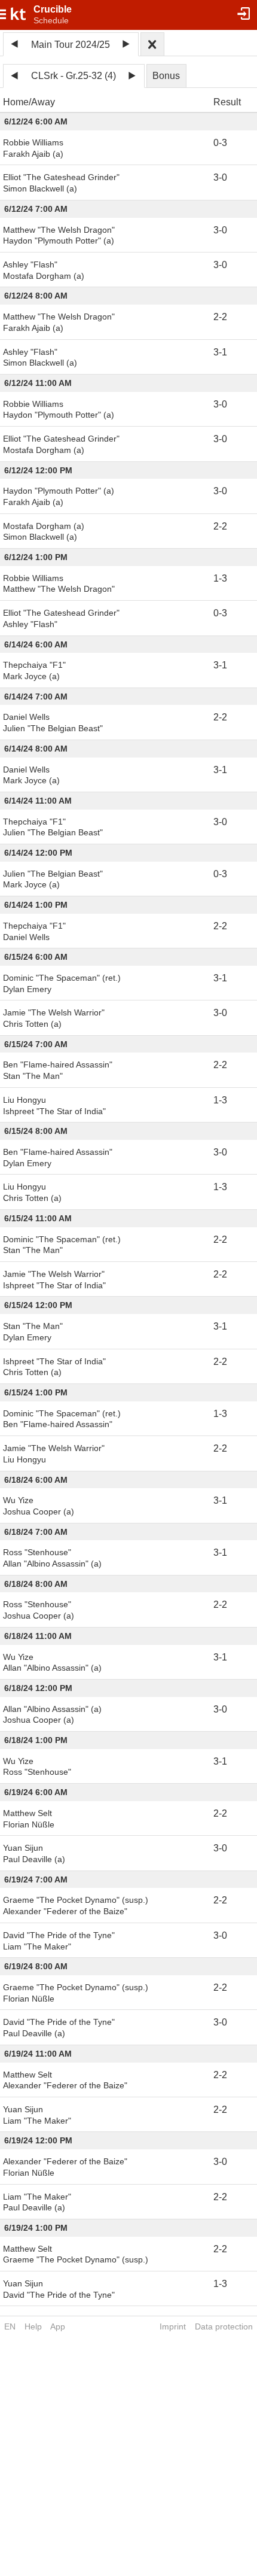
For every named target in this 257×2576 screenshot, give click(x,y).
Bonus (166, 76)
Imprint (173, 2326)
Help (33, 2326)
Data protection (224, 2326)
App (58, 2326)
